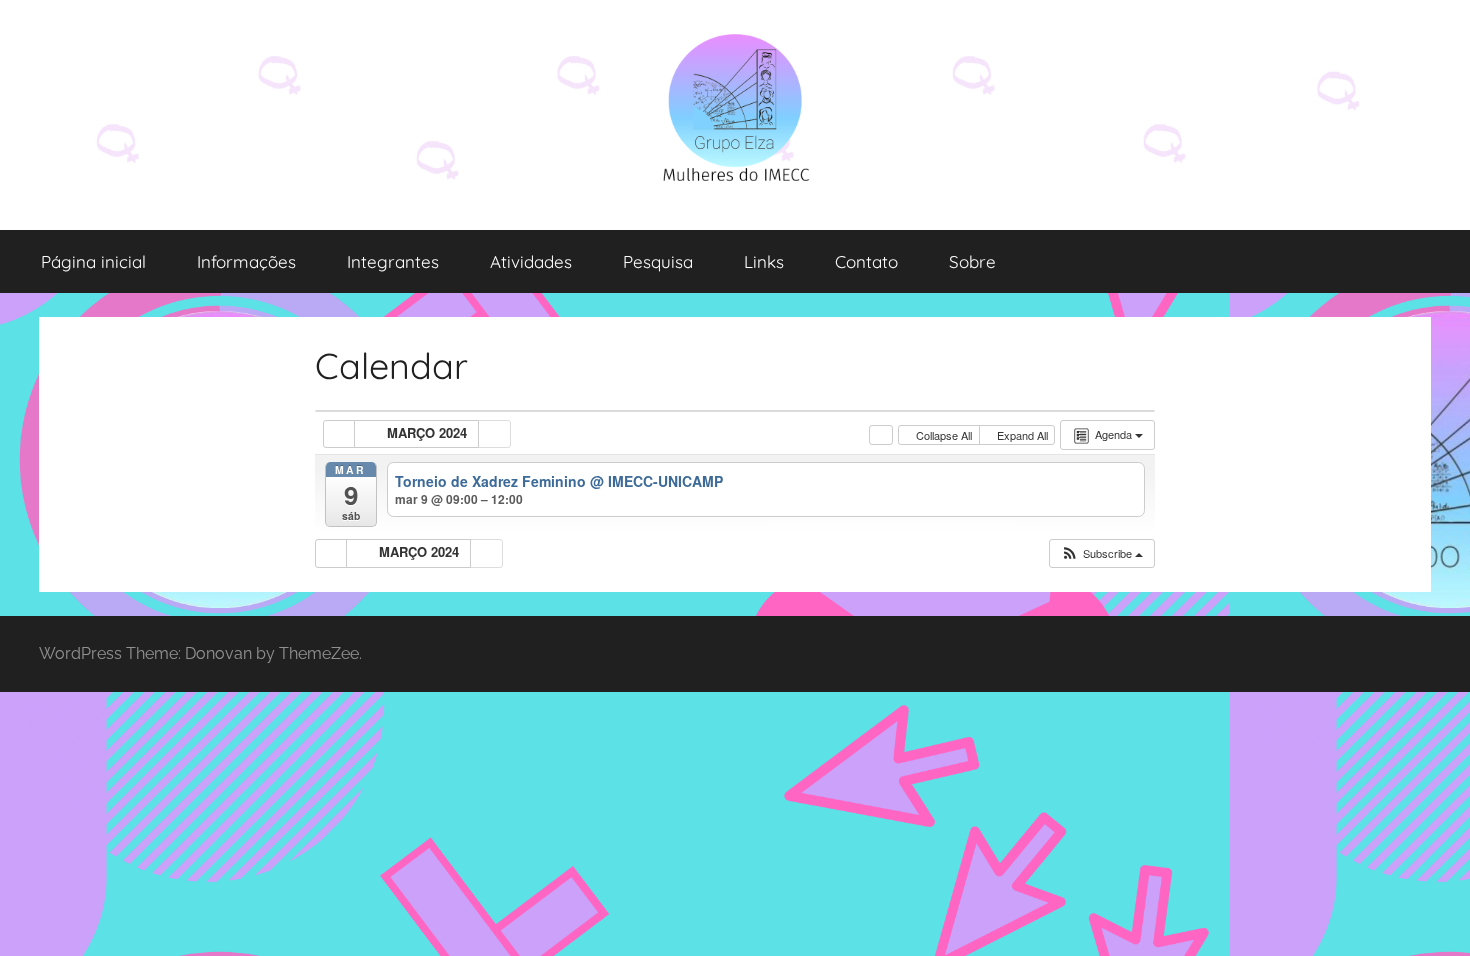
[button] (1101, 553)
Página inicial (93, 261)
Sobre (972, 261)
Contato (866, 261)
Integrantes (393, 261)
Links (764, 261)
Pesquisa (658, 261)
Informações (246, 261)
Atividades (531, 261)
